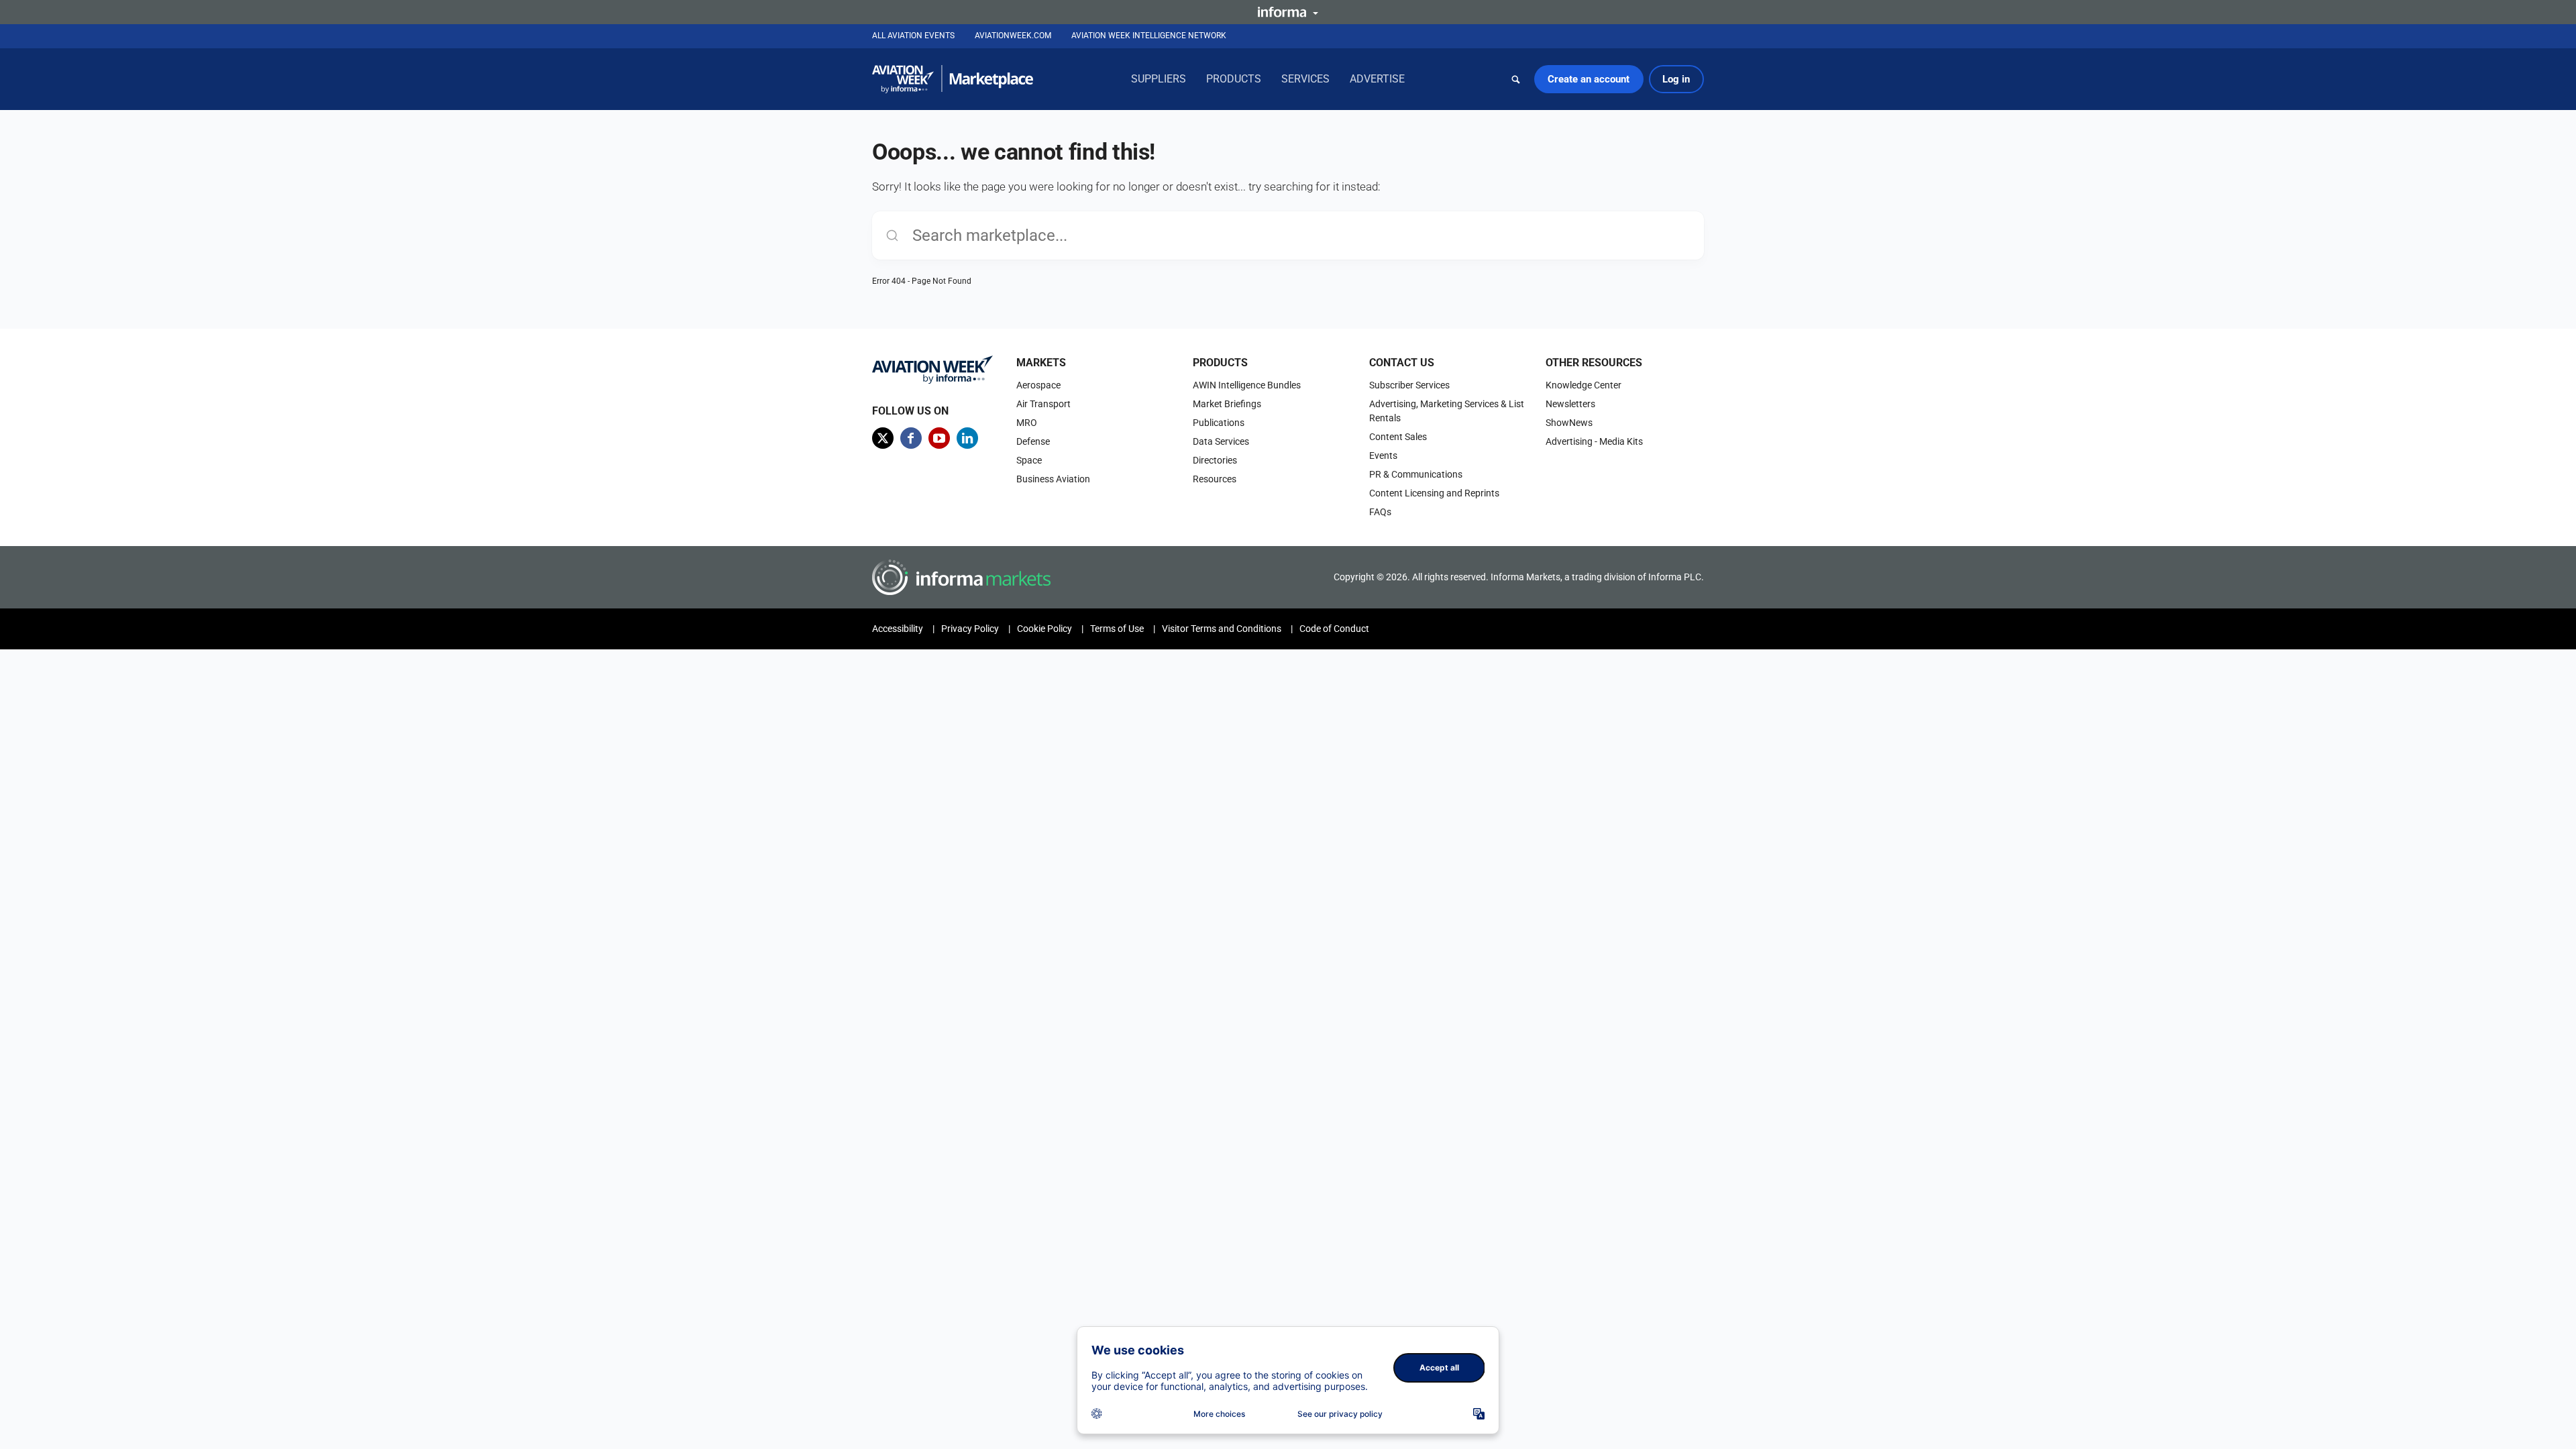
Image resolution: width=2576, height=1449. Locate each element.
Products (1234, 79)
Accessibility (898, 629)
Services (1305, 79)
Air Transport (1043, 404)
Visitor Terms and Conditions (1222, 629)
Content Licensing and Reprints (1434, 493)
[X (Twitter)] (883, 438)
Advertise (1377, 79)
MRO (1027, 423)
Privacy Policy (970, 629)
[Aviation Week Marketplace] (953, 79)
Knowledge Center (1584, 385)
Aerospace (1038, 385)
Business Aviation (1053, 479)
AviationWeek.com (1013, 36)
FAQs (1380, 512)
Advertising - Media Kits (1594, 441)
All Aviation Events (913, 36)
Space (1029, 460)
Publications (1219, 423)
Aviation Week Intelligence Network (1149, 36)
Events (1383, 455)
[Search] (1516, 79)
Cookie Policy (1044, 629)
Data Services (1221, 441)
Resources (1215, 479)
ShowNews (1569, 423)
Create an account (1589, 79)
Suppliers (1159, 79)
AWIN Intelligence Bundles (1247, 385)
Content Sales (1398, 437)
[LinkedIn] (967, 438)
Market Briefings (1227, 404)
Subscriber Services (1409, 385)
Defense (1033, 441)
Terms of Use (1117, 629)
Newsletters (1570, 404)
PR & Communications (1416, 474)
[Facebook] (911, 438)
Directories (1215, 460)
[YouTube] (939, 438)
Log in (1676, 79)
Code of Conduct (1334, 629)
